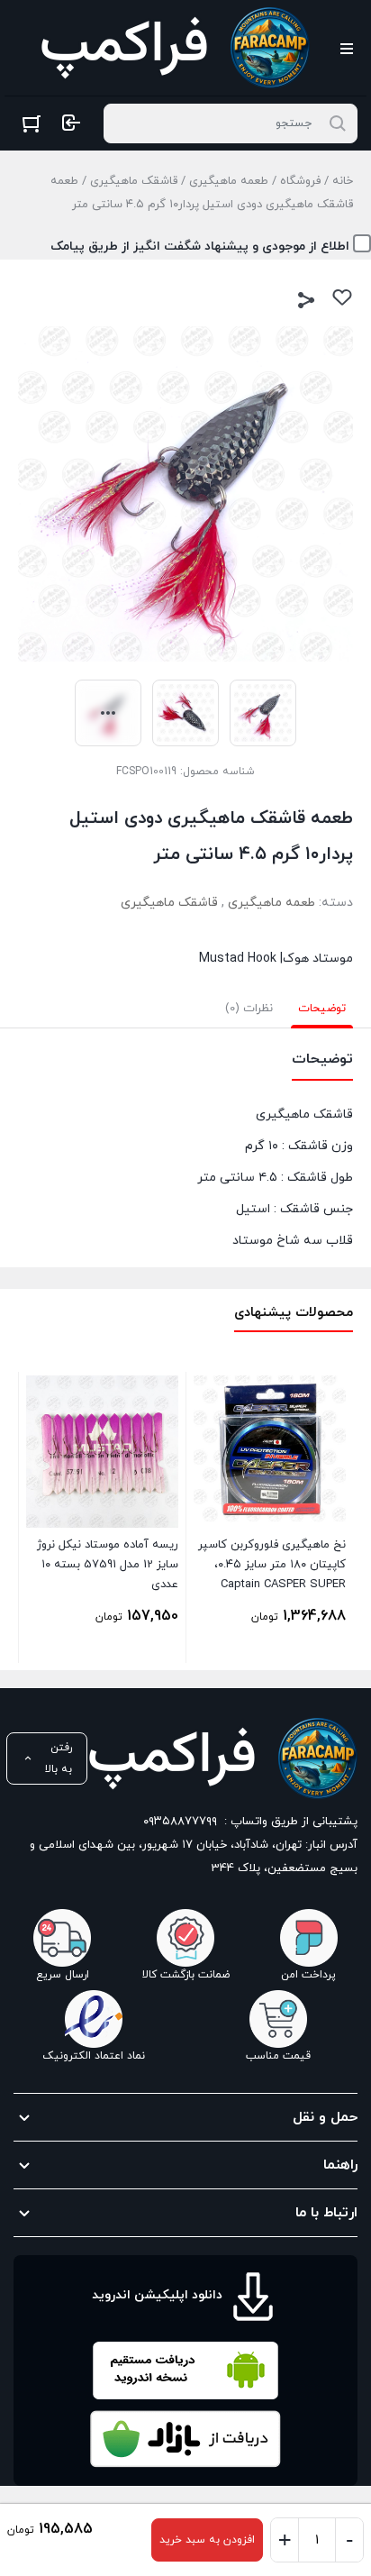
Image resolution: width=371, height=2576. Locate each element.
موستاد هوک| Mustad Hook (276, 959)
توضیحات (322, 1009)
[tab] (322, 1009)
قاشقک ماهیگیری (134, 181)
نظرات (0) (249, 1009)
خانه (343, 181)
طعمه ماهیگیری (229, 181)
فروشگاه (300, 181)
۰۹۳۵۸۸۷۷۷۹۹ (180, 1822)
